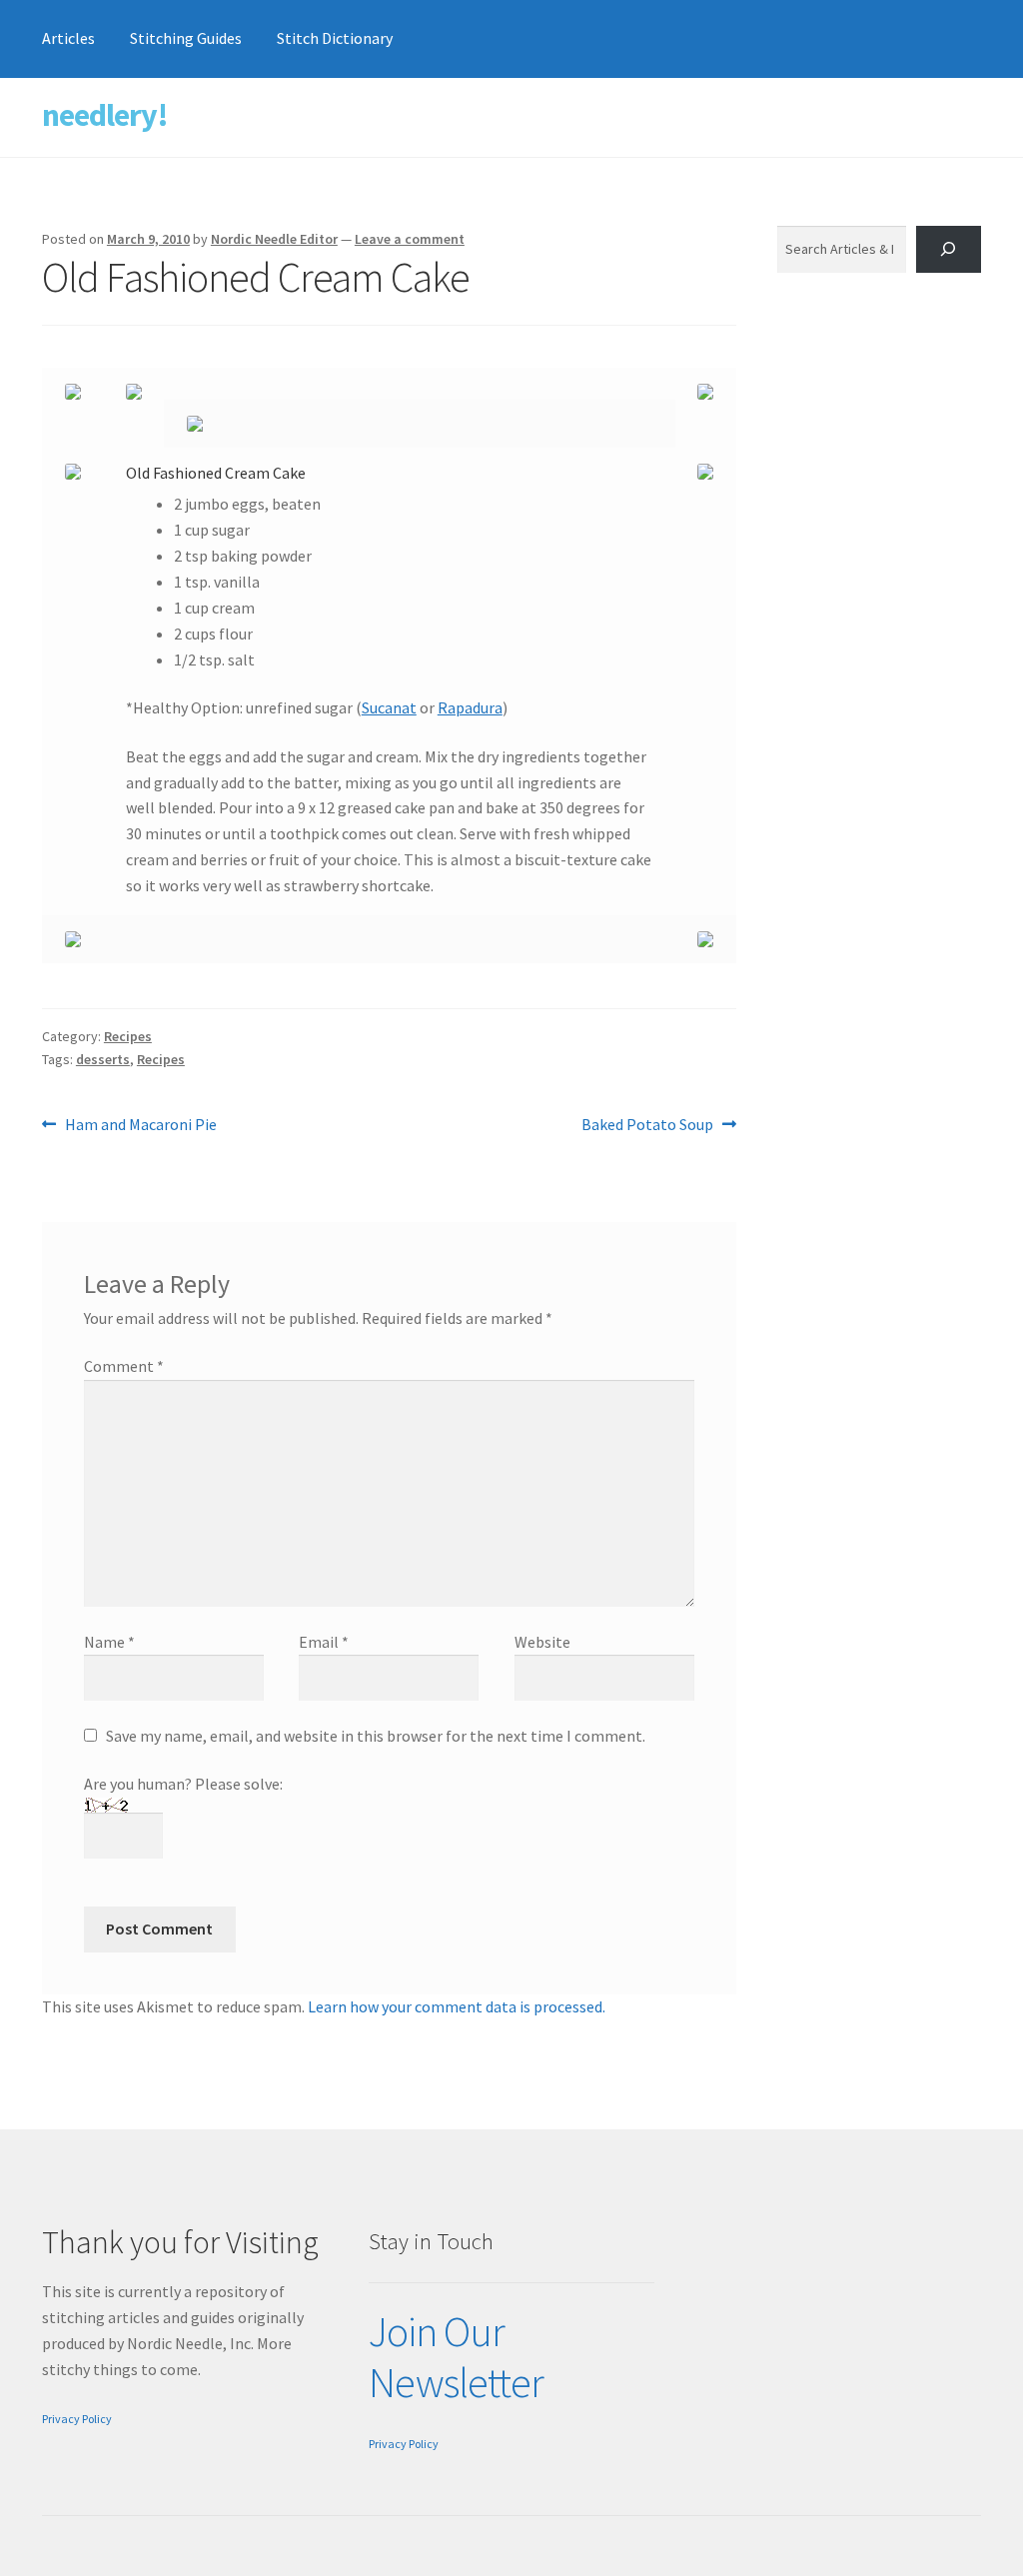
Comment (124, 1366)
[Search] (949, 249)
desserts (103, 1059)
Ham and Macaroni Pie (140, 1126)
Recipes (128, 1036)
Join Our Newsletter (456, 2357)
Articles (68, 38)
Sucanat (389, 707)
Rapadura (470, 707)
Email (324, 1642)
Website (542, 1642)
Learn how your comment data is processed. (457, 2006)
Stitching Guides (186, 38)
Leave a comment (410, 239)
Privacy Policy (77, 2419)
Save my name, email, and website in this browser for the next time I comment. (376, 1736)
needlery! (105, 115)
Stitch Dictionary (335, 38)
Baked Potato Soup (647, 1126)
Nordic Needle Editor (274, 239)
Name (109, 1642)
